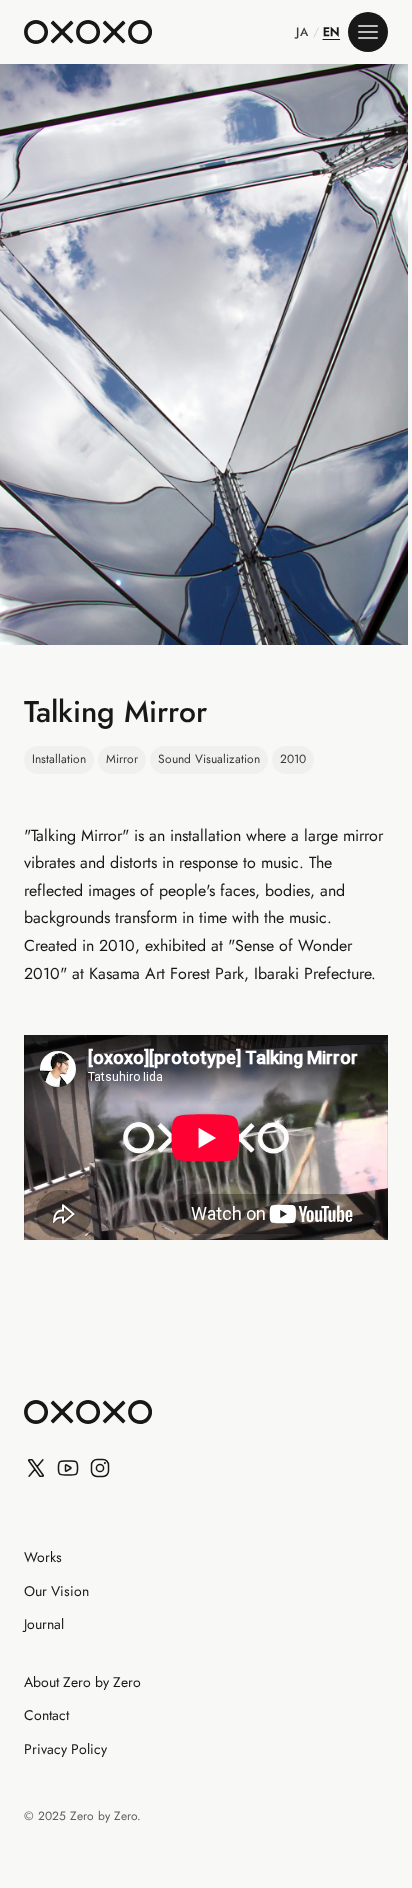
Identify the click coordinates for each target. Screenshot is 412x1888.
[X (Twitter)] (36, 1468)
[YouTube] (68, 1468)
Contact (46, 1716)
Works (43, 1558)
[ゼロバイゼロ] (88, 32)
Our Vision (56, 1592)
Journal (44, 1625)
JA (302, 32)
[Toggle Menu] (368, 32)
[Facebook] (100, 1468)
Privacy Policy (65, 1750)
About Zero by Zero (82, 1683)
